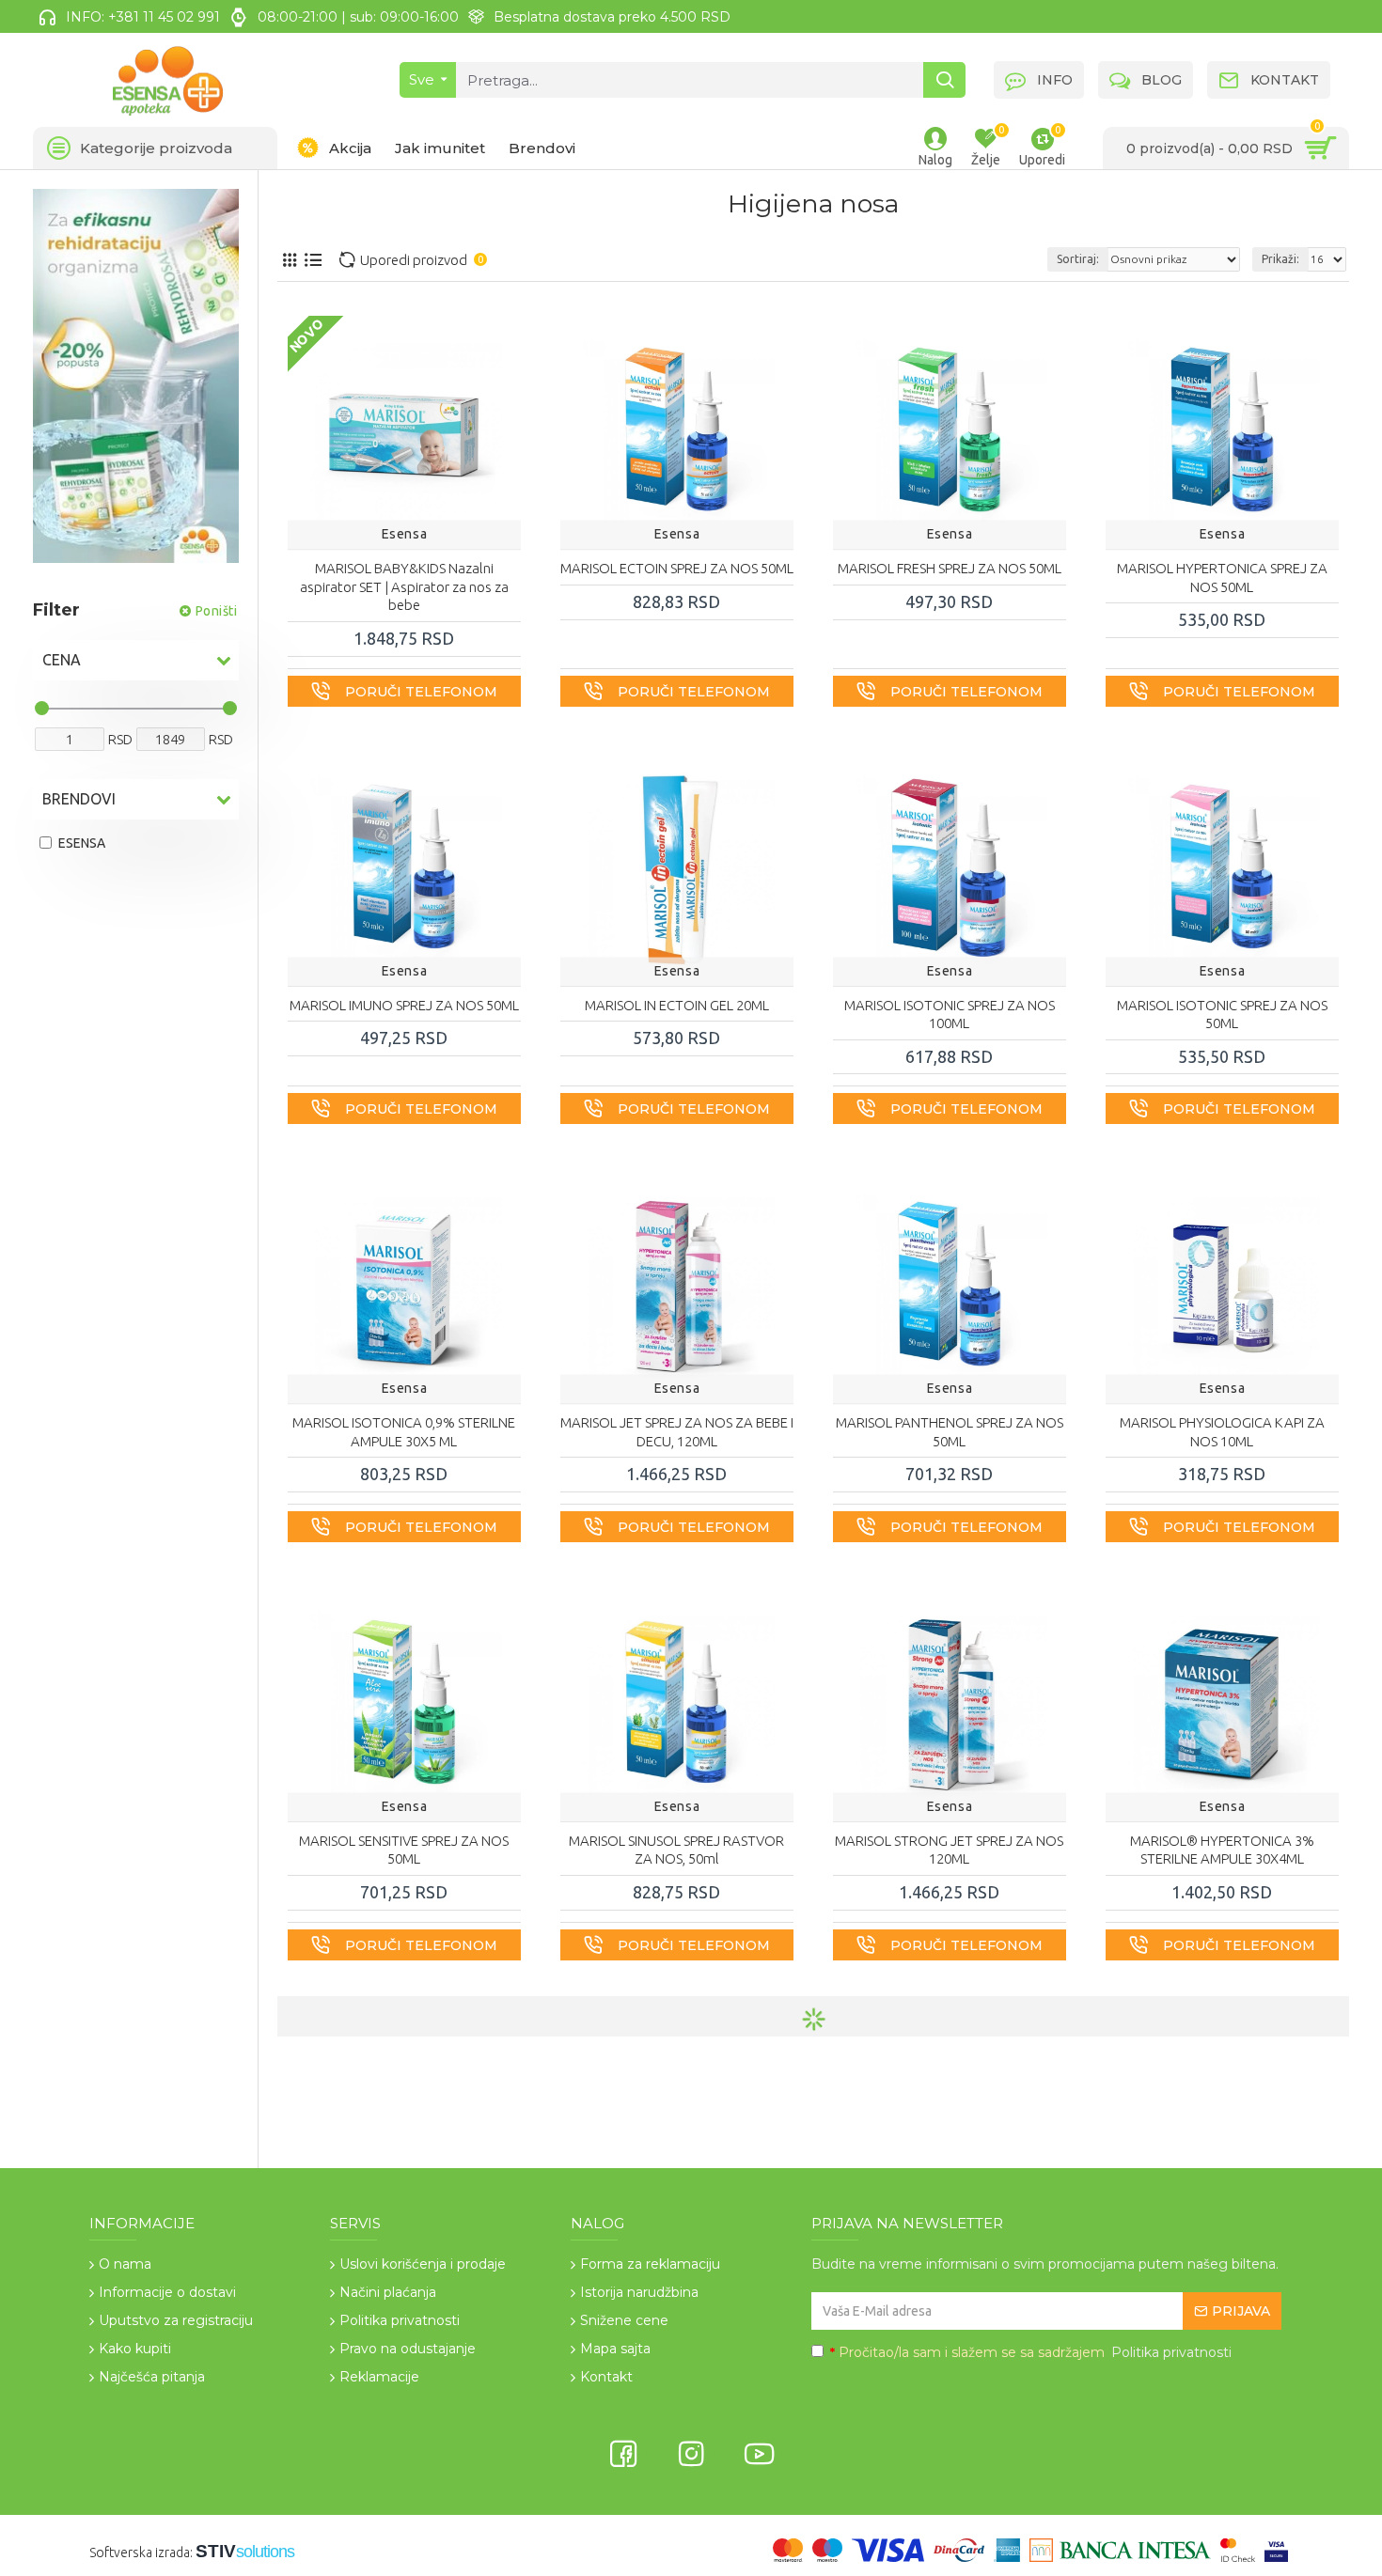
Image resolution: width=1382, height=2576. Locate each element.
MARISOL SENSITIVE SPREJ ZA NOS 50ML (404, 1850)
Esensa (405, 534)
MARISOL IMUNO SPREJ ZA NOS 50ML (404, 1005)
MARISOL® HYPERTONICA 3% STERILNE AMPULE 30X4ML (1222, 1850)
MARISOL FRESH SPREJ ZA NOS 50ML (950, 568)
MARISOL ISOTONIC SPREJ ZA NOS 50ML (1222, 1015)
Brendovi (79, 799)
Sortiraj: (1078, 259)
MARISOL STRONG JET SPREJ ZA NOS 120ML (949, 1850)
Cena (62, 660)
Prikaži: (1280, 259)
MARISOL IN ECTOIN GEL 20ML (677, 1005)
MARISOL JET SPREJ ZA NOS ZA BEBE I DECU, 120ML (677, 1432)
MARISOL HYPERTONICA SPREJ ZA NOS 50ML (1222, 578)
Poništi (217, 611)
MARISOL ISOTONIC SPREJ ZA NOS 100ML (950, 1015)
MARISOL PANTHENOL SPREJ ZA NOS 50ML (950, 1432)
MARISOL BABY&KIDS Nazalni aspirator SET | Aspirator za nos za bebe (404, 586)
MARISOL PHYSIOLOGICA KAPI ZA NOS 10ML (1222, 1432)
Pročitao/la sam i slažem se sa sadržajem (1031, 2352)
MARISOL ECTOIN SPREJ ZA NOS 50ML (677, 568)
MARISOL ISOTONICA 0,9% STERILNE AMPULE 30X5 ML (404, 1432)
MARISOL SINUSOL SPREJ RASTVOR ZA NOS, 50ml (676, 1850)
